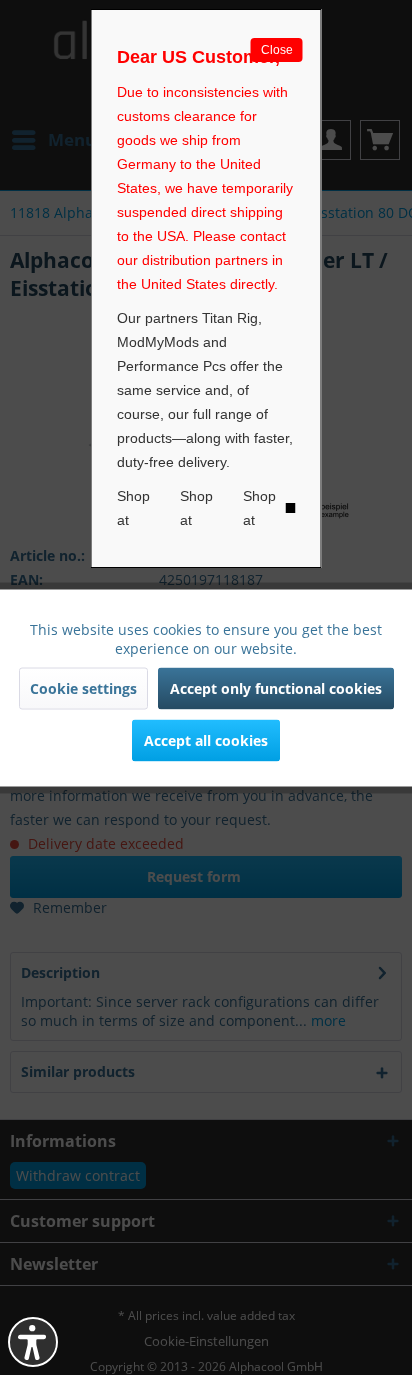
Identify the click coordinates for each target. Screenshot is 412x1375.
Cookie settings (83, 687)
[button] (33, 1342)
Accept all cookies (206, 739)
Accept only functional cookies (276, 687)
